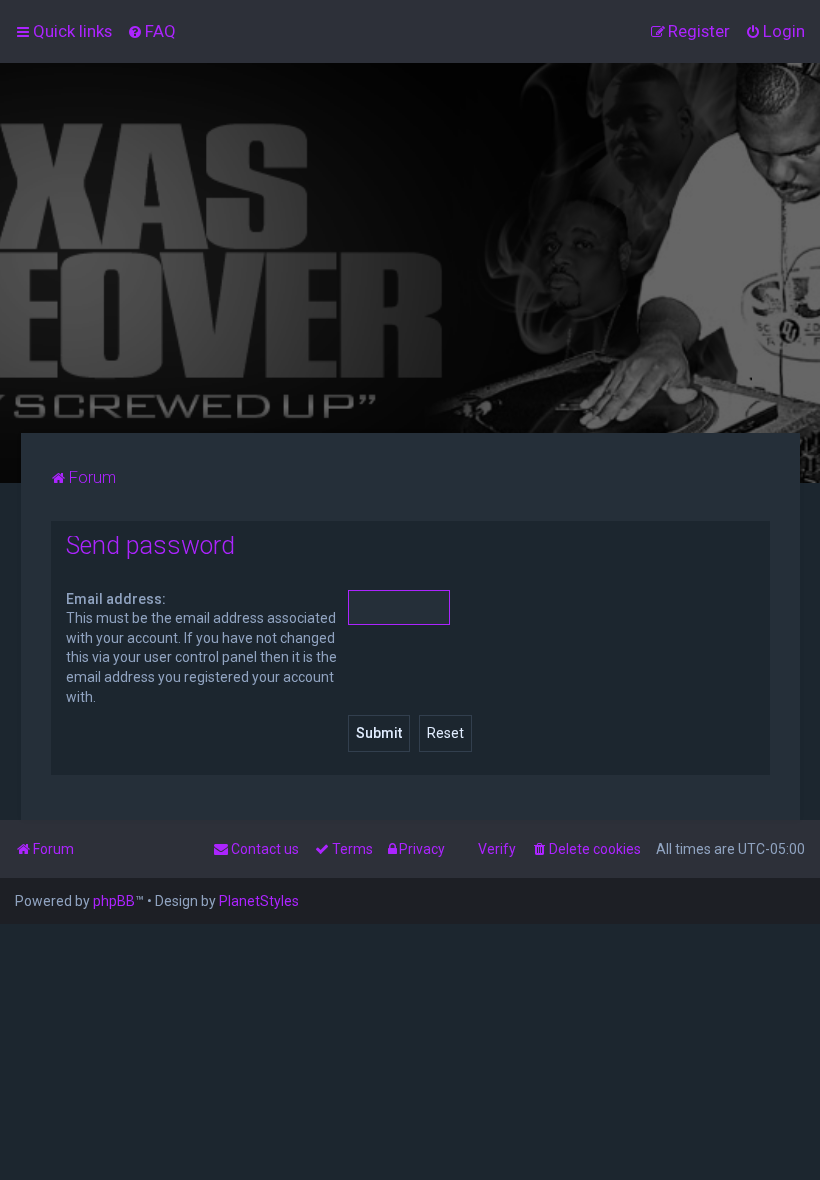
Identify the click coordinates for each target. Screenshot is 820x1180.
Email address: (116, 599)
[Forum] (410, 248)
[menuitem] (151, 31)
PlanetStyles (259, 901)
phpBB (114, 901)
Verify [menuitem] (497, 849)
